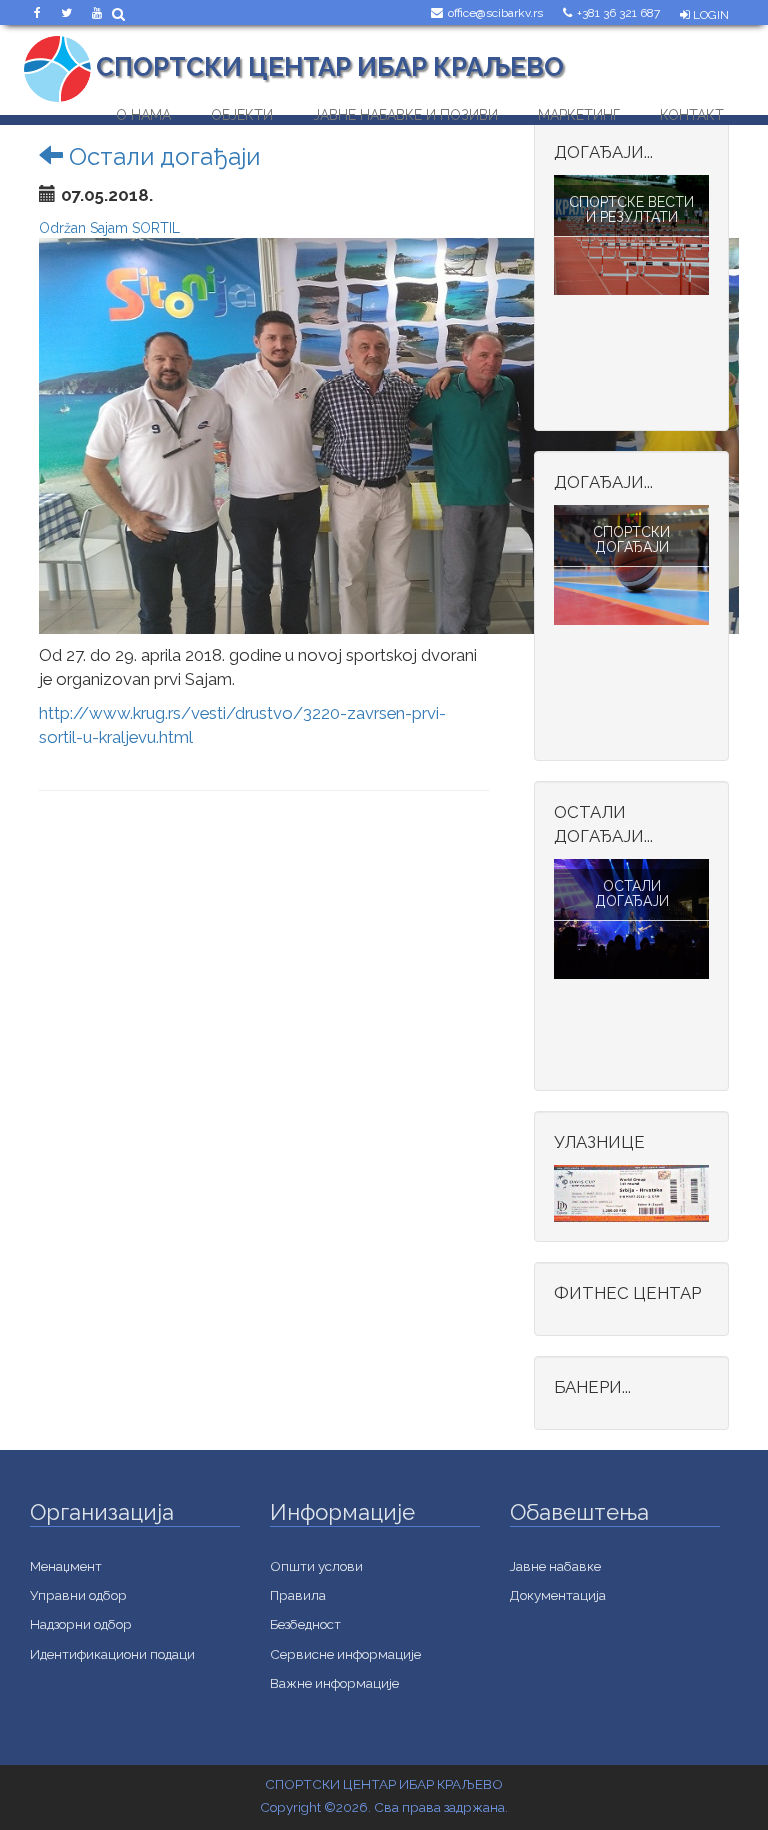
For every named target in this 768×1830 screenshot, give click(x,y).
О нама (143, 111)
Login (709, 15)
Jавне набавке (555, 1566)
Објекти (242, 111)
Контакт (692, 111)
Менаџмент (66, 1566)
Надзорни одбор (81, 1624)
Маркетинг (579, 111)
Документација (558, 1595)
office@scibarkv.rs (495, 13)
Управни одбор (78, 1595)
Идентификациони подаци (112, 1654)
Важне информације (334, 1683)
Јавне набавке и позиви (405, 111)
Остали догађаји (161, 156)
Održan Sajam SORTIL (109, 228)
